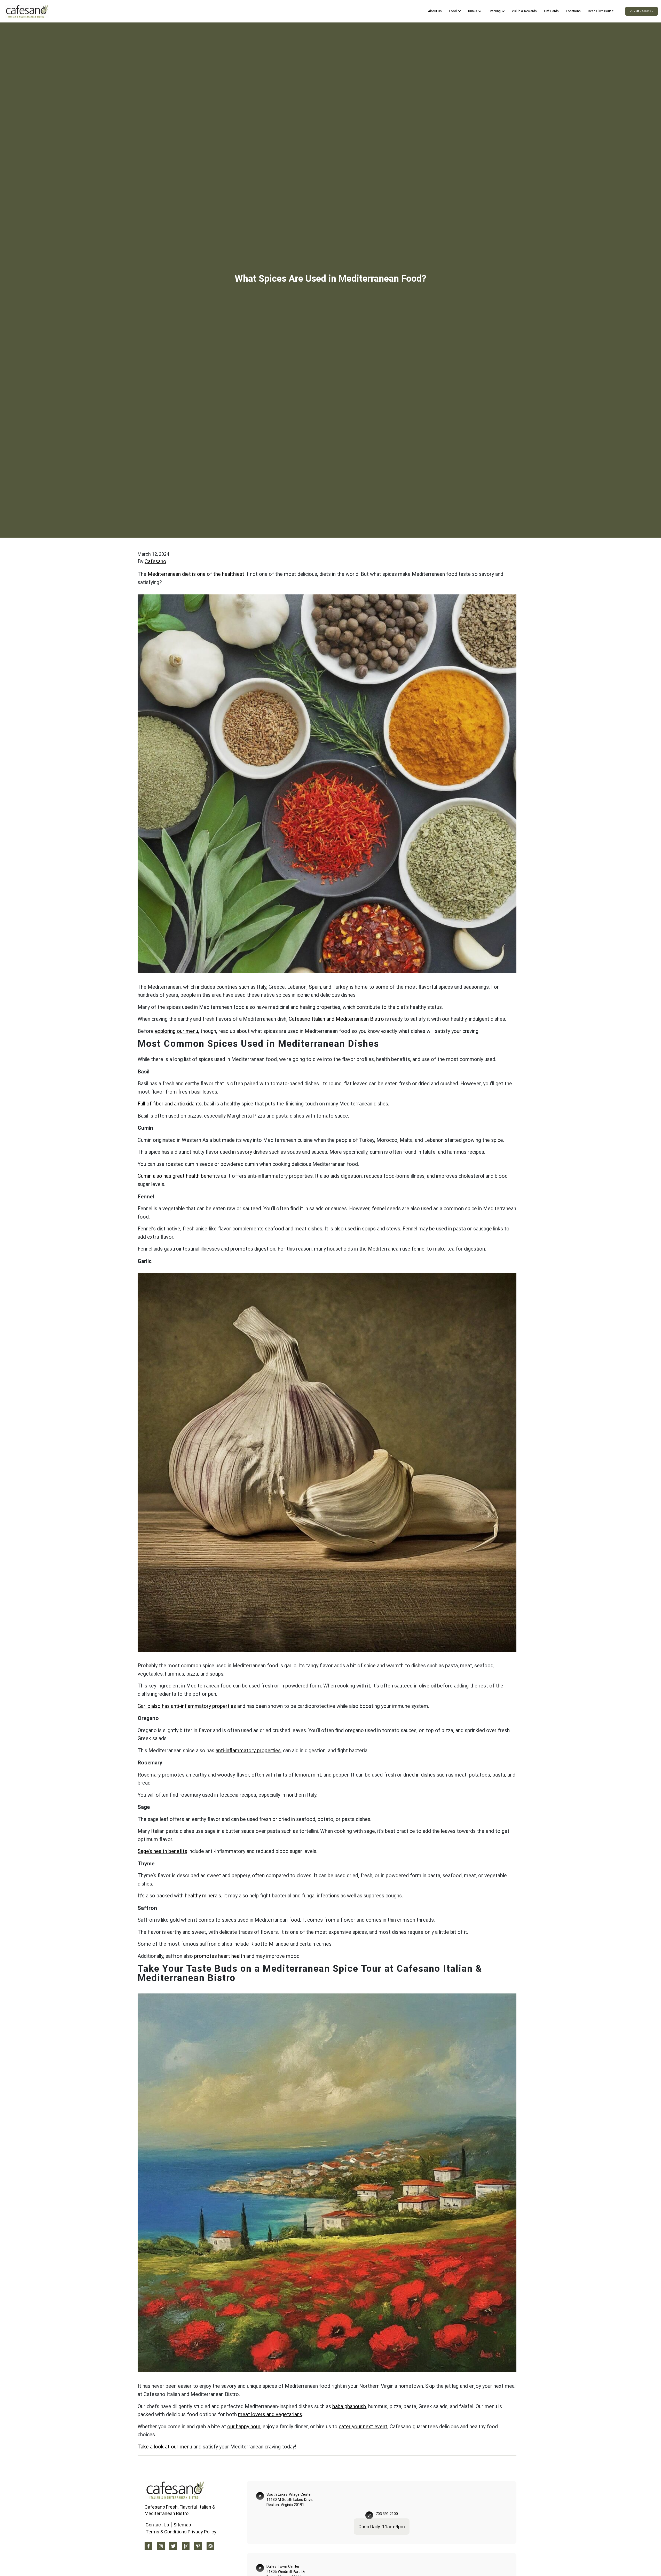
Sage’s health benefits (162, 1851)
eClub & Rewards (524, 11)
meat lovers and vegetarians (270, 2414)
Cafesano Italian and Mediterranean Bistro (336, 1019)
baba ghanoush (349, 2406)
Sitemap (182, 2525)
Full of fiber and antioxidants (170, 1104)
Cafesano (155, 561)
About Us (435, 11)
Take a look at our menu (165, 2447)
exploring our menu (176, 1031)
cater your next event (363, 2427)
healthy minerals (203, 1896)
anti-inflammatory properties (248, 1751)
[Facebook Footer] (148, 2546)
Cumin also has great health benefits (179, 1176)
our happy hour (244, 2427)
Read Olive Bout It (601, 11)
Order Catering (642, 11)
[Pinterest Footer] (198, 2546)
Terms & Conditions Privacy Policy (181, 2532)
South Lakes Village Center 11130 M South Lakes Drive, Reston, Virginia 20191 (290, 2500)
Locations (573, 11)
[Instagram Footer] (161, 2546)
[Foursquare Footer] (186, 2546)
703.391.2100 (387, 2514)
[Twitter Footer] (173, 2546)
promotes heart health (220, 1956)
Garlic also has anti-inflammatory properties (187, 1706)
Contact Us (157, 2525)
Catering (495, 11)
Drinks (473, 11)
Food (453, 11)
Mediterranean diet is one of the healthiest (196, 574)
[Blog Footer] (210, 2546)
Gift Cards (551, 11)
